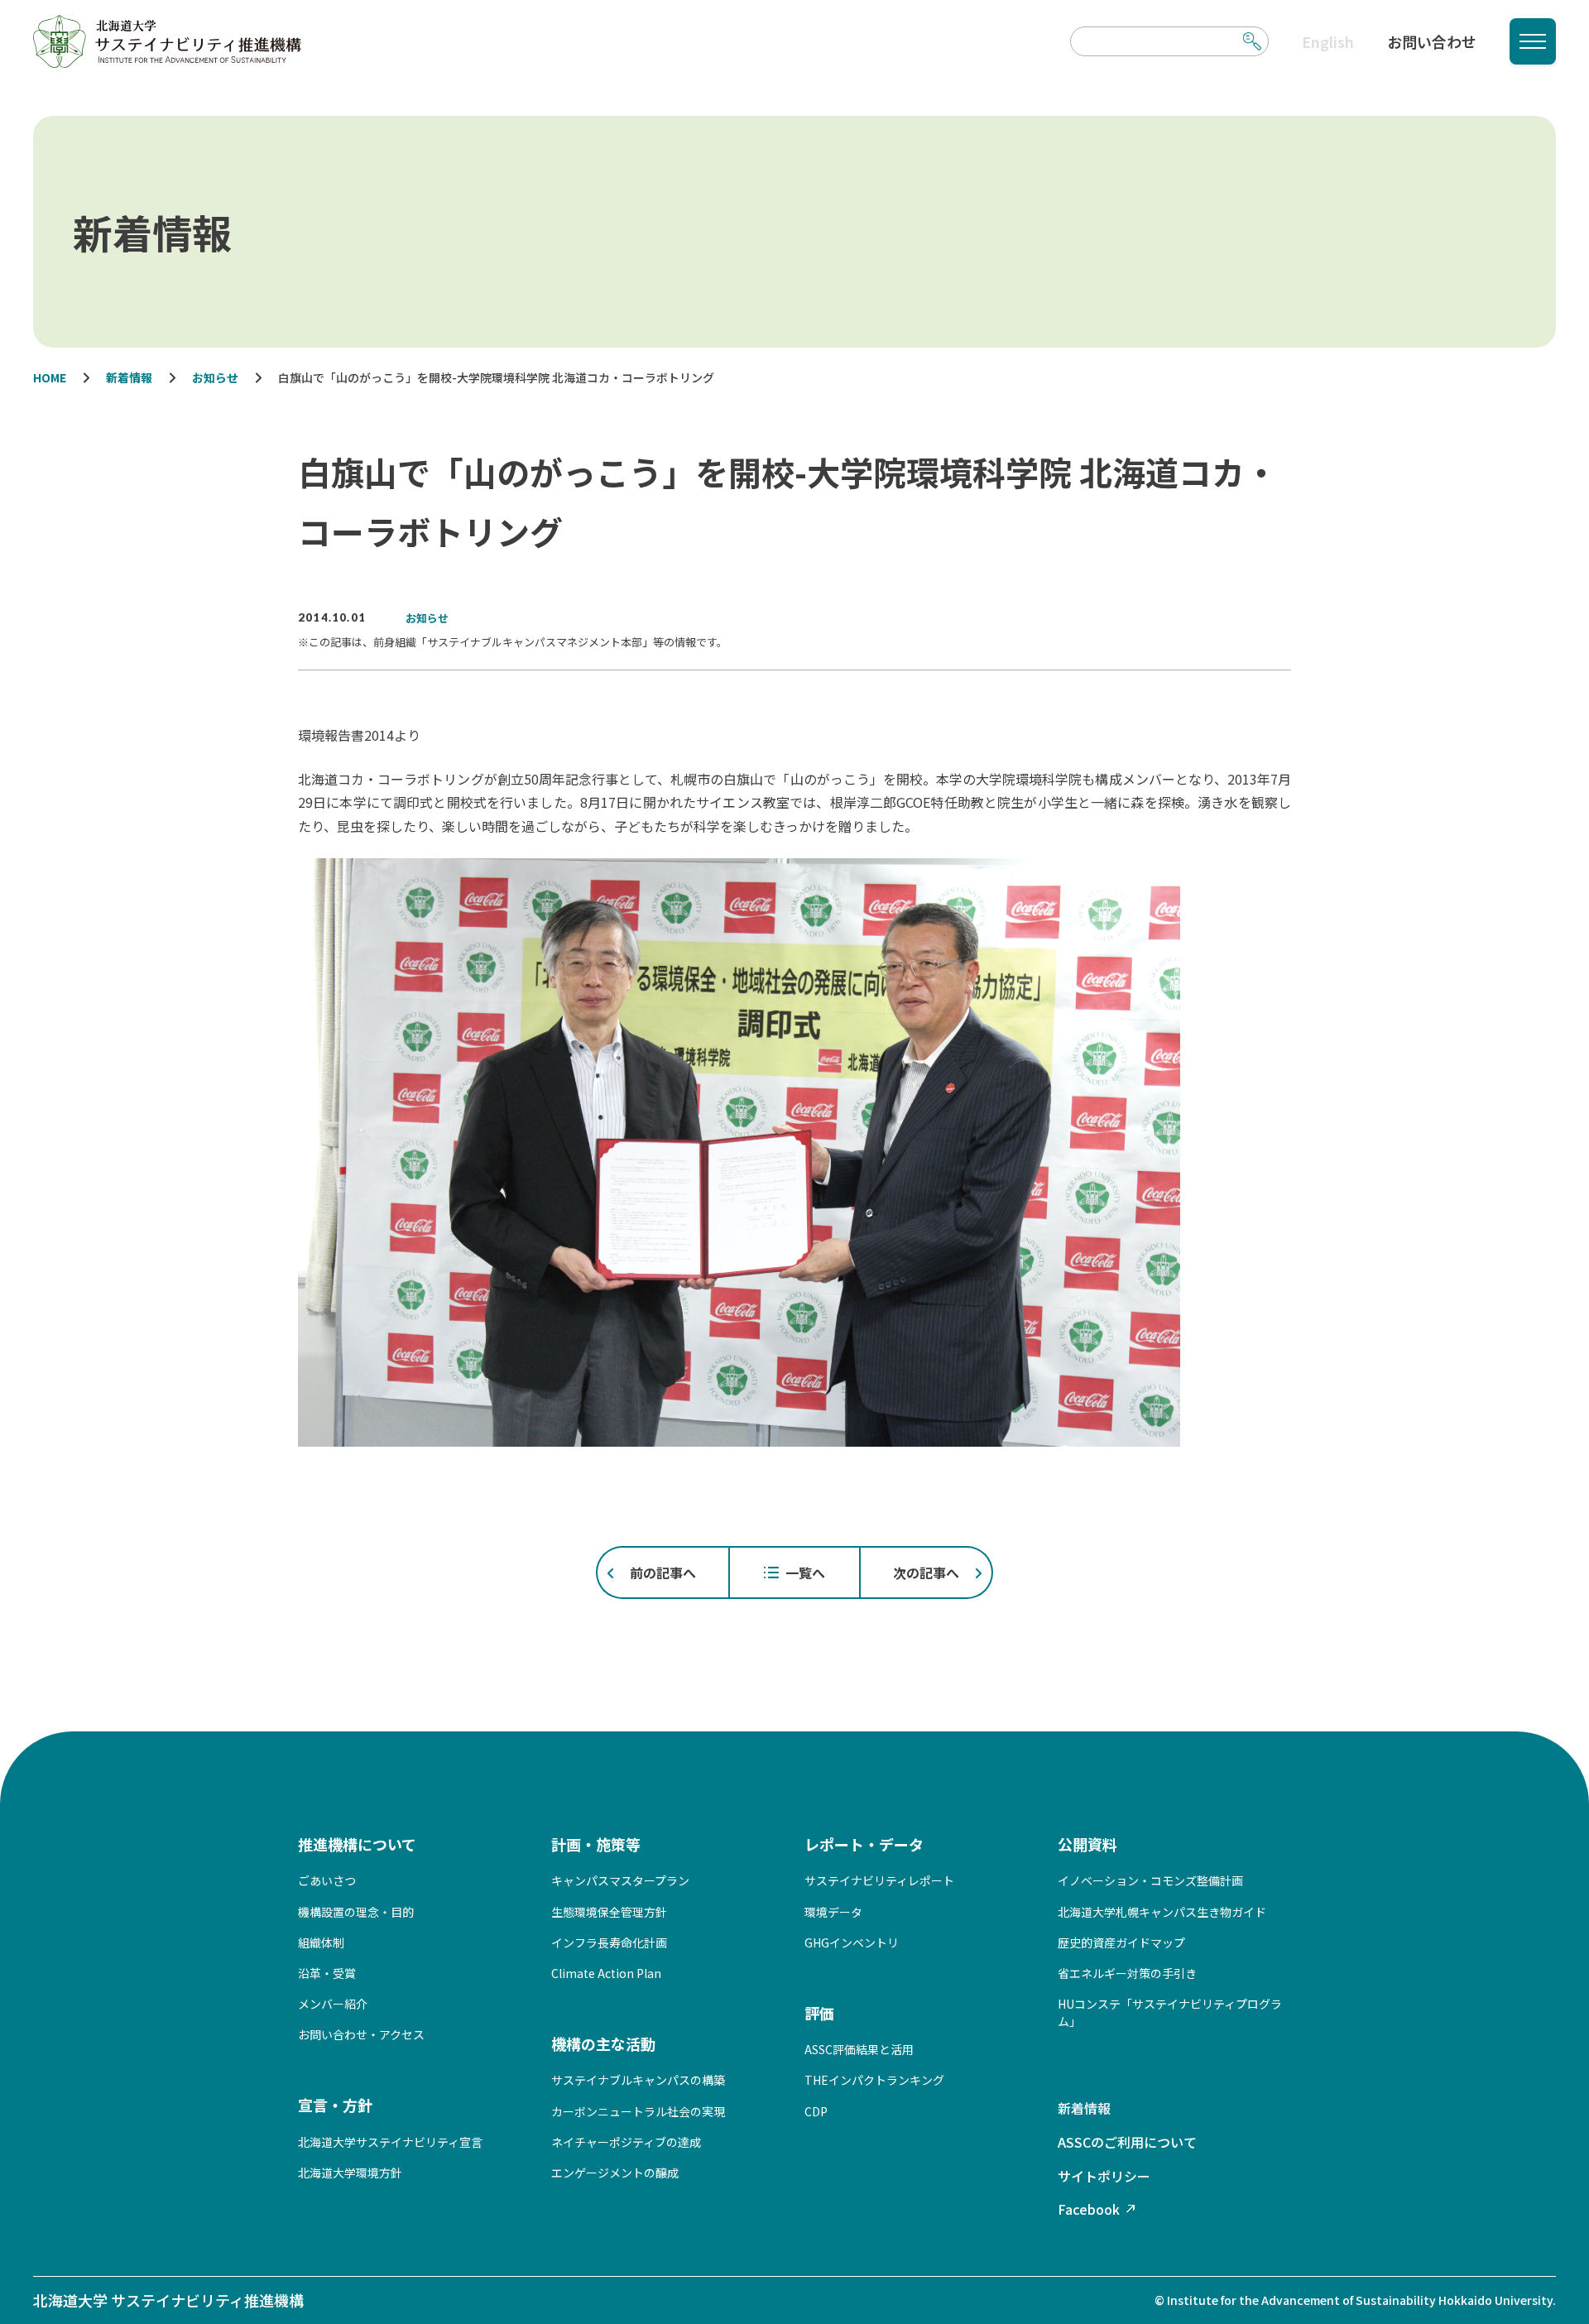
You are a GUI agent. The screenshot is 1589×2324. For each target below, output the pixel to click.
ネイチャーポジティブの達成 (626, 2142)
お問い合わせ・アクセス (361, 2034)
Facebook (1089, 2209)
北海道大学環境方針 (350, 2173)
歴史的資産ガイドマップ (1121, 1942)
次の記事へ (926, 1573)
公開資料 (1087, 1844)
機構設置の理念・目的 (356, 1912)
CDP (816, 2111)
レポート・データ (864, 1844)
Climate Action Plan (606, 1973)
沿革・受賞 (327, 1973)
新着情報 (1084, 2108)
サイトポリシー (1104, 2176)
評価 (819, 2013)
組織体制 (321, 1942)
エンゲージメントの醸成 (615, 2173)
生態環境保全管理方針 (609, 1912)
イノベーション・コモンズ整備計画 (1150, 1880)
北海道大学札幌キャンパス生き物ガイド (1162, 1912)
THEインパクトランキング (874, 2080)
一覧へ (805, 1573)
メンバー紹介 (333, 2004)
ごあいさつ (327, 1880)
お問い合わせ (1432, 41)
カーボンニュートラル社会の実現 (638, 2111)
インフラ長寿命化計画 (609, 1942)
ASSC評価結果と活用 (859, 2049)
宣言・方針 (335, 2105)
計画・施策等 (596, 1844)
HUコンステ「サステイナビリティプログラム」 (1170, 2012)
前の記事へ (663, 1573)
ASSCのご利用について (1127, 2142)
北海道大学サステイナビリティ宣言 (390, 2142)
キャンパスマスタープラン (620, 1880)
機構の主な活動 (603, 2043)
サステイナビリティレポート (879, 1880)
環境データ (833, 1912)
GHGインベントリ (852, 1942)
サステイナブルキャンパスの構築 (638, 2080)
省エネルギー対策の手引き (1127, 1973)
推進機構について (357, 1844)
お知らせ (427, 618)
